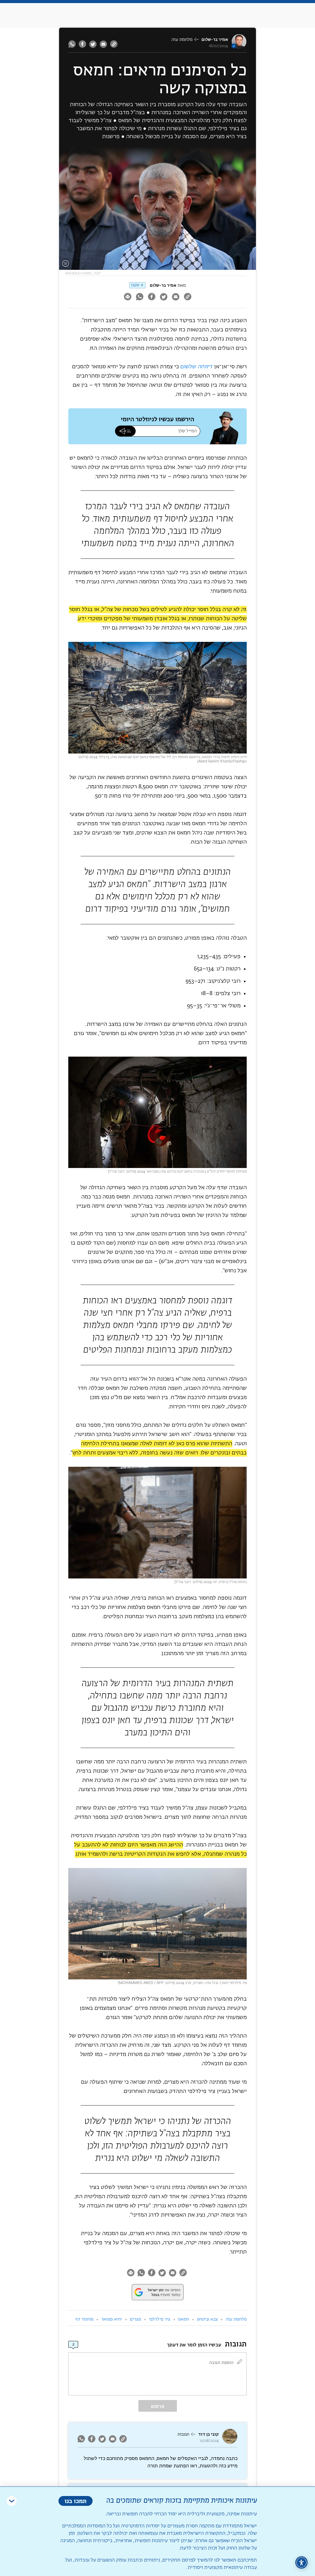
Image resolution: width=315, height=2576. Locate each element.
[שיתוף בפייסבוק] (82, 44)
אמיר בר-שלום (215, 40)
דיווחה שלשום (196, 367)
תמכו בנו (76, 2501)
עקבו (135, 285)
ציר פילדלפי (160, 2319)
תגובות (183, 2434)
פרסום (158, 2406)
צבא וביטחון (207, 2319)
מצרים (136, 2319)
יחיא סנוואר (112, 2319)
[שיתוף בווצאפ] (73, 44)
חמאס (184, 2319)
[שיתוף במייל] (103, 44)
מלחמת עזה (182, 40)
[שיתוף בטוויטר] (93, 44)
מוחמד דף (84, 2319)
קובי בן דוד (208, 2434)
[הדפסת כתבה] (128, 297)
